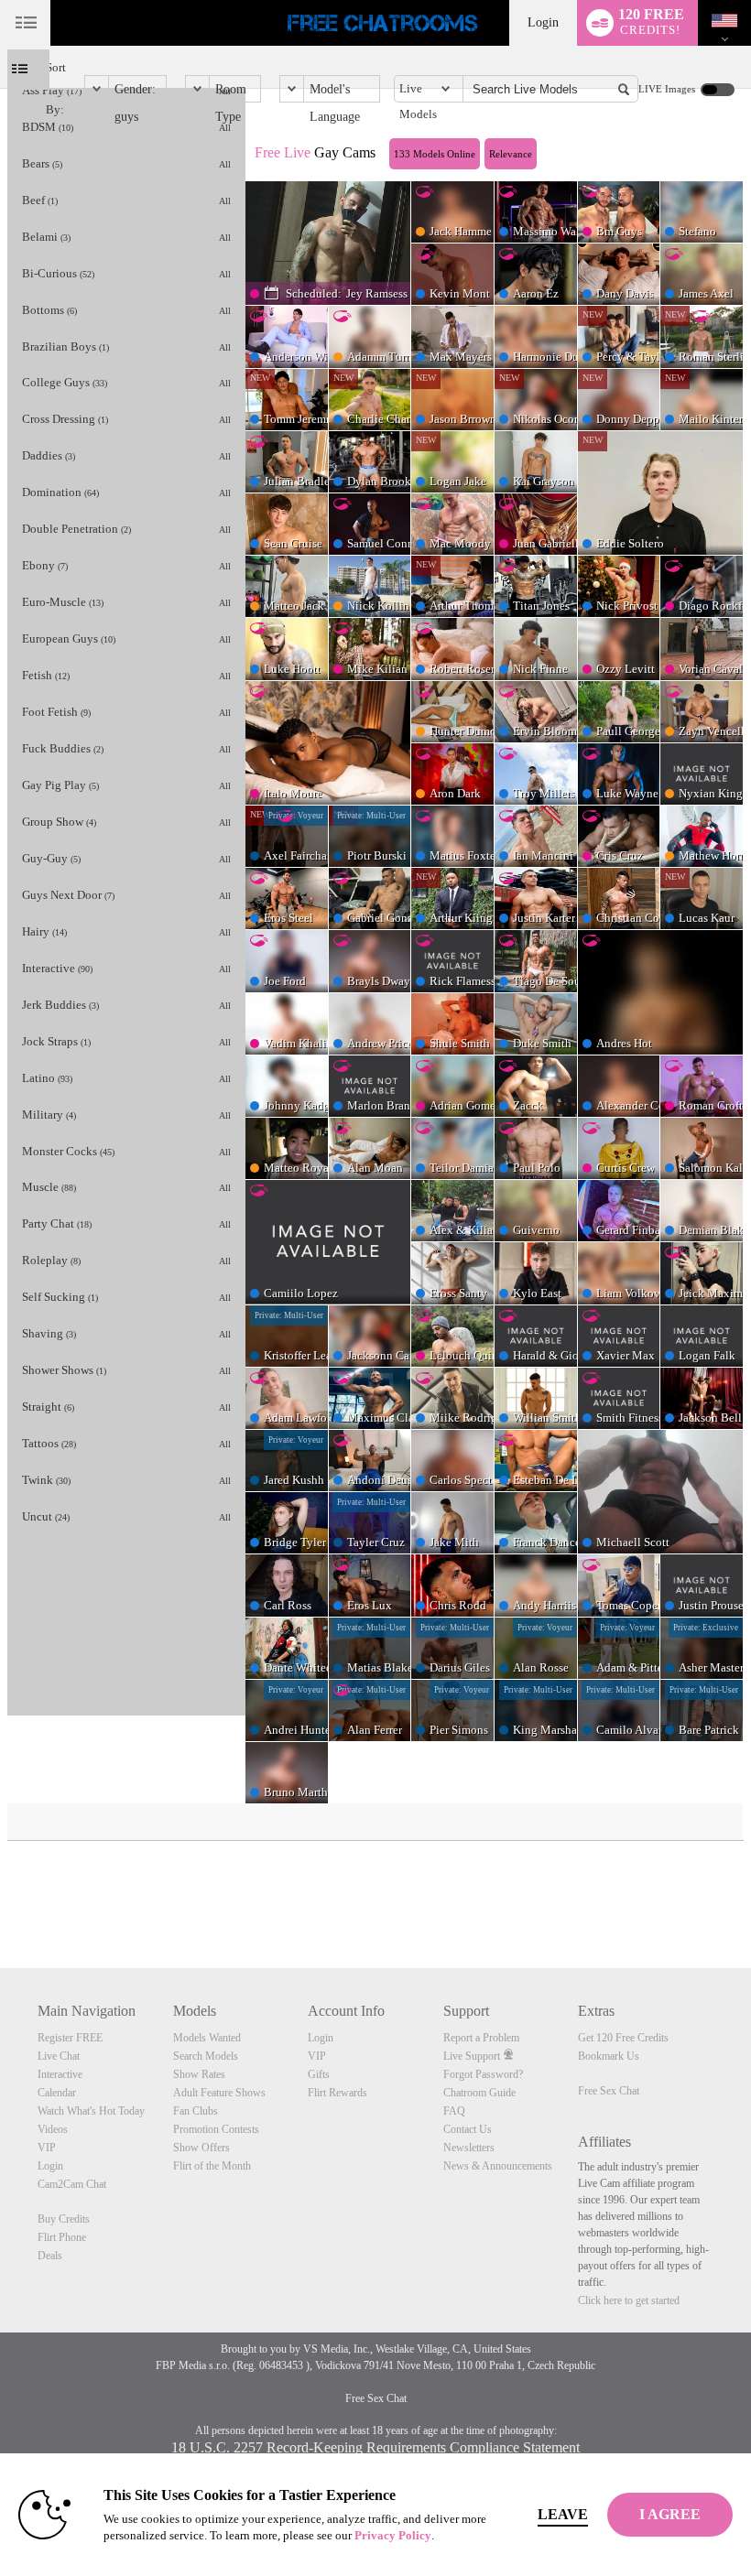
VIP (47, 2148)
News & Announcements (498, 2166)
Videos (53, 2129)
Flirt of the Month (212, 2166)
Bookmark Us (609, 2056)
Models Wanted (207, 2038)
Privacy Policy (393, 2535)
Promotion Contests (216, 2129)
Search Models (206, 2056)
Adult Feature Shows (219, 2093)
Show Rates (199, 2074)
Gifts (319, 2074)
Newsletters (469, 2148)
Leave (563, 2514)
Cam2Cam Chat (72, 2184)
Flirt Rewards (337, 2093)
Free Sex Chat (609, 2091)
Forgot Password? (483, 2074)
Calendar (57, 2093)
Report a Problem (481, 2038)
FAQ (454, 2111)
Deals (50, 2256)
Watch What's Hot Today (91, 2111)
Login (543, 22)
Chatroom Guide (479, 2093)
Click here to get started (629, 2300)
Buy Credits (64, 2219)
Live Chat (59, 2056)
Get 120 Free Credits (623, 2038)
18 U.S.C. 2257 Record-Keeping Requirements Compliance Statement (375, 2447)
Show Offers (201, 2148)
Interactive (60, 2074)
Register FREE (70, 2038)
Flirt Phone (62, 2237)
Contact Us (468, 2129)
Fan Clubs (196, 2111)
